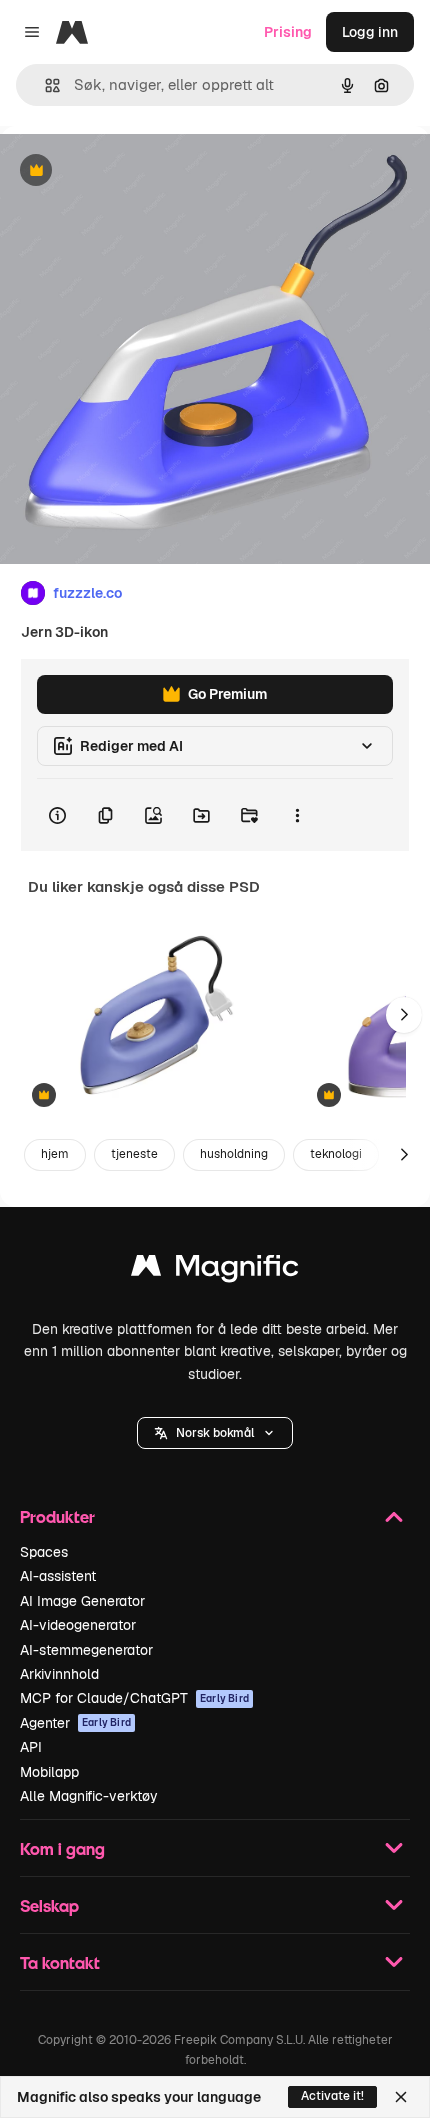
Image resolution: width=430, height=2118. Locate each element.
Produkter (57, 1516)
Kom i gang (62, 1848)
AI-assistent (58, 1576)
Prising (288, 32)
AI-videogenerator (78, 1625)
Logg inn (370, 32)
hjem (55, 1154)
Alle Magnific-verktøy (89, 1796)
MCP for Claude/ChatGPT (134, 1698)
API (31, 1747)
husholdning (234, 1154)
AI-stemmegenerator (86, 1650)
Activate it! (332, 2096)
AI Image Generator (82, 1601)
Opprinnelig (141, 171)
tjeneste (134, 1154)
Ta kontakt (60, 1962)
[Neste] (404, 1015)
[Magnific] (215, 1270)
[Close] (401, 2097)
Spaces (44, 1552)
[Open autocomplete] (44, 85)
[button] (215, 1433)
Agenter (75, 1723)
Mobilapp (49, 1772)
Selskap (49, 1905)
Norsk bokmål (215, 1433)
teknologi (336, 1154)
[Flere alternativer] (297, 815)
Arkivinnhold (59, 1674)
